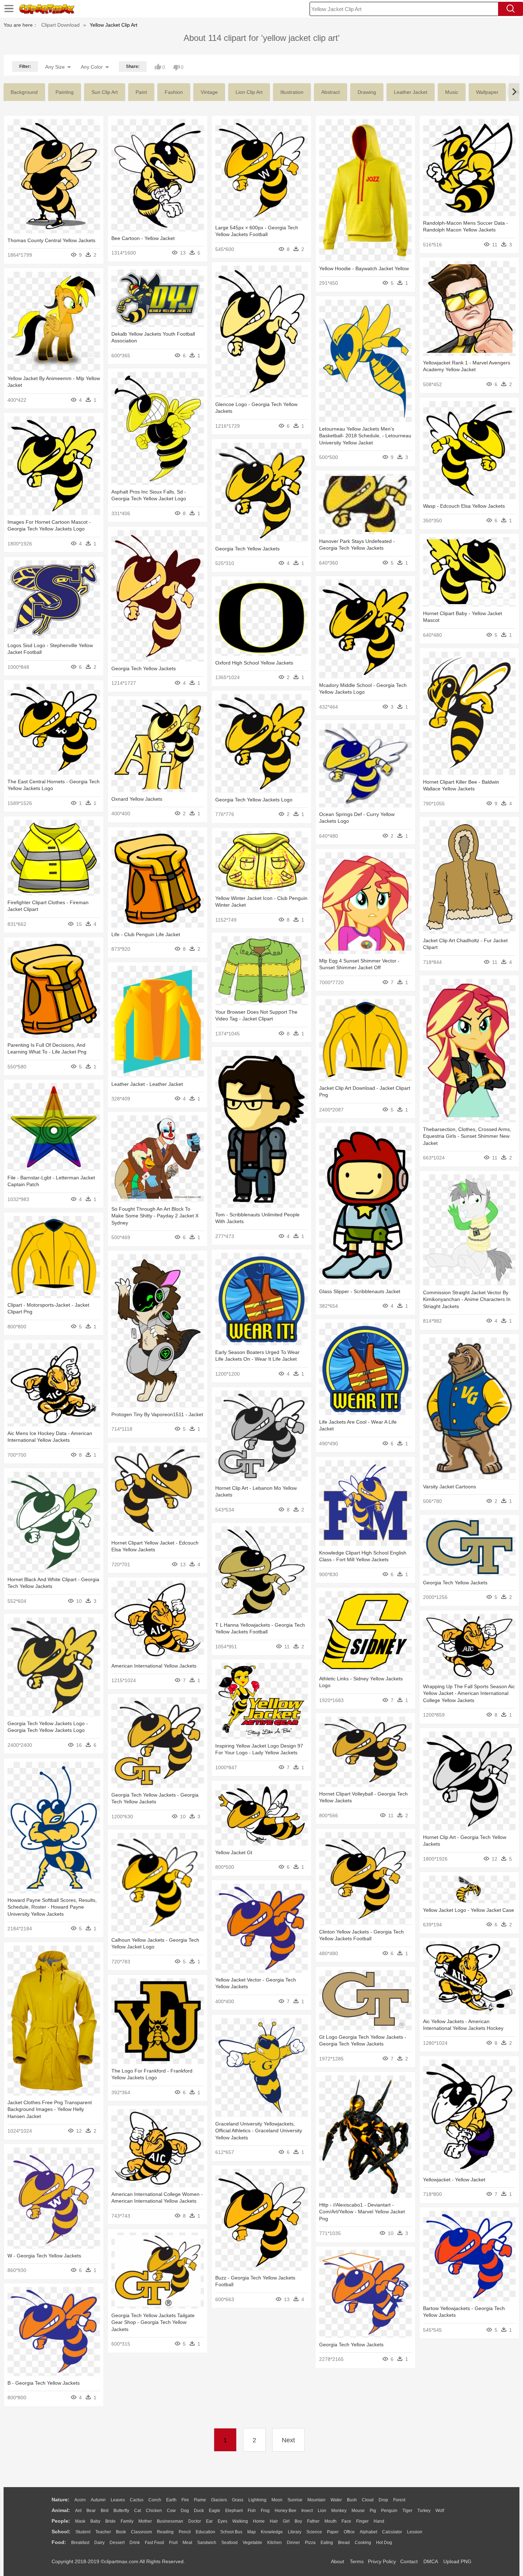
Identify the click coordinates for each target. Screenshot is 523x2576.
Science (314, 2532)
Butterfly (121, 2511)
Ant (78, 2511)
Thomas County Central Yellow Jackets (51, 240)
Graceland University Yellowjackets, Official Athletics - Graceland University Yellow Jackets (259, 2131)
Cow (171, 2511)
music (452, 92)
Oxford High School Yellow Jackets (254, 663)
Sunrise (295, 2500)
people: (61, 2521)
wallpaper (487, 92)
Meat (187, 2543)
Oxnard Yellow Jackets (137, 799)
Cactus (137, 2500)
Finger (362, 2521)
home (259, 2521)
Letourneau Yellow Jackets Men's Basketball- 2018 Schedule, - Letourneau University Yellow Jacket (365, 436)
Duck (199, 2511)
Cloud (368, 2500)
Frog (265, 2511)
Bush (352, 2500)
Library (295, 2532)
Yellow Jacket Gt (234, 1852)
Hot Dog (384, 2543)
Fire (185, 2500)
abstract (331, 92)
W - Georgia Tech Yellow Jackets (44, 2256)
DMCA (430, 2561)
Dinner (293, 2543)
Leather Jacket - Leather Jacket (147, 1084)
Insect (307, 2511)
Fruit (173, 2543)
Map (252, 2532)
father (313, 2521)
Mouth (331, 2521)
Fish (252, 2511)
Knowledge (272, 2532)
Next (288, 2440)
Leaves (118, 2500)
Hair (274, 2521)
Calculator (392, 2532)
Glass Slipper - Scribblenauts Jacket (360, 1291)
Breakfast (80, 2543)
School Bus (231, 2532)
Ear (209, 2521)
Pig (373, 2511)
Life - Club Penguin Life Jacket (146, 934)
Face (346, 2521)
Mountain (316, 2500)
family (127, 2521)
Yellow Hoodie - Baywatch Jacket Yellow (364, 268)
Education (205, 2532)
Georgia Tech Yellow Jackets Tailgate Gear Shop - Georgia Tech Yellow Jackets (153, 2322)
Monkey (339, 2511)
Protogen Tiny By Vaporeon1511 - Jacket (157, 1414)
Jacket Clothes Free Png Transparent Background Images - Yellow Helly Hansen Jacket (50, 2109)
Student (83, 2532)
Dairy (99, 2543)
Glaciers (219, 2500)
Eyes (223, 2521)
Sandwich (207, 2543)
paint (141, 92)
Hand (379, 2521)
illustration (292, 92)
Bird (105, 2511)
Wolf (440, 2511)
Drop (383, 2500)
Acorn (80, 2500)
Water (336, 2500)
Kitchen (274, 2543)
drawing (367, 92)
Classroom (141, 2532)
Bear (91, 2511)
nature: (60, 2500)
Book (121, 2532)
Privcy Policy (382, 2561)
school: (61, 2532)
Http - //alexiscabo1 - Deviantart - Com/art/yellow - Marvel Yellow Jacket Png (362, 2212)
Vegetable (252, 2543)
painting (65, 92)
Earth (171, 2500)
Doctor (195, 2521)
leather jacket (411, 92)
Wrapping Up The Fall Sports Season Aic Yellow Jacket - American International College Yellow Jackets (469, 1693)
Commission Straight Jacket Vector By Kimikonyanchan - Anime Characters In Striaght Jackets (467, 1299)
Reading (165, 2532)
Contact (409, 2561)
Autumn (98, 2500)
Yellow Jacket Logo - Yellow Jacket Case (469, 1910)
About (337, 2561)
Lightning (257, 2500)
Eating (327, 2543)
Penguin (389, 2511)
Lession (415, 2532)
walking (240, 2521)
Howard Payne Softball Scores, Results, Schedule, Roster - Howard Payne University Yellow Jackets (52, 1907)
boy (298, 2521)
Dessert (117, 2543)
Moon (277, 2500)
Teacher (103, 2532)
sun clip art (105, 92)
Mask (80, 2521)
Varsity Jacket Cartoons (450, 1487)
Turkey (424, 2511)
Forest (399, 2500)
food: (59, 2542)
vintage (209, 92)
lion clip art (249, 92)
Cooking (363, 2543)
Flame (200, 2500)
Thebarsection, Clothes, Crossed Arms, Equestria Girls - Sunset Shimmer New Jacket (467, 1136)
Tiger (407, 2511)
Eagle (215, 2511)
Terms (357, 2561)
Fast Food (154, 2543)
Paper (333, 2532)
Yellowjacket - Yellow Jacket (454, 2180)
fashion (174, 92)
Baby (95, 2521)
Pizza (310, 2543)
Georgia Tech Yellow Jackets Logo (254, 800)
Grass (238, 2500)
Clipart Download (60, 25)
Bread (344, 2543)
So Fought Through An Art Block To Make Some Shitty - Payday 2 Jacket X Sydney (155, 1216)
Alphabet (368, 2532)
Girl (286, 2521)
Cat (138, 2511)
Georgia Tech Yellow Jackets (247, 549)
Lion (322, 2511)
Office (349, 2532)
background (24, 92)
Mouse (358, 2511)
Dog (185, 2511)
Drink (135, 2543)
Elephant (234, 2511)
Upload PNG (457, 2561)
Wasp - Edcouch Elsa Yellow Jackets (464, 506)
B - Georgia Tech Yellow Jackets (44, 2383)
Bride (110, 2521)
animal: (61, 2510)
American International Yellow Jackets (154, 1666)
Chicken (154, 2511)
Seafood (229, 2543)
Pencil (185, 2532)
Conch (155, 2500)
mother (145, 2521)
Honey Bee (286, 2511)
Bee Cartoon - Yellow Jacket (143, 238)
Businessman (170, 2521)
